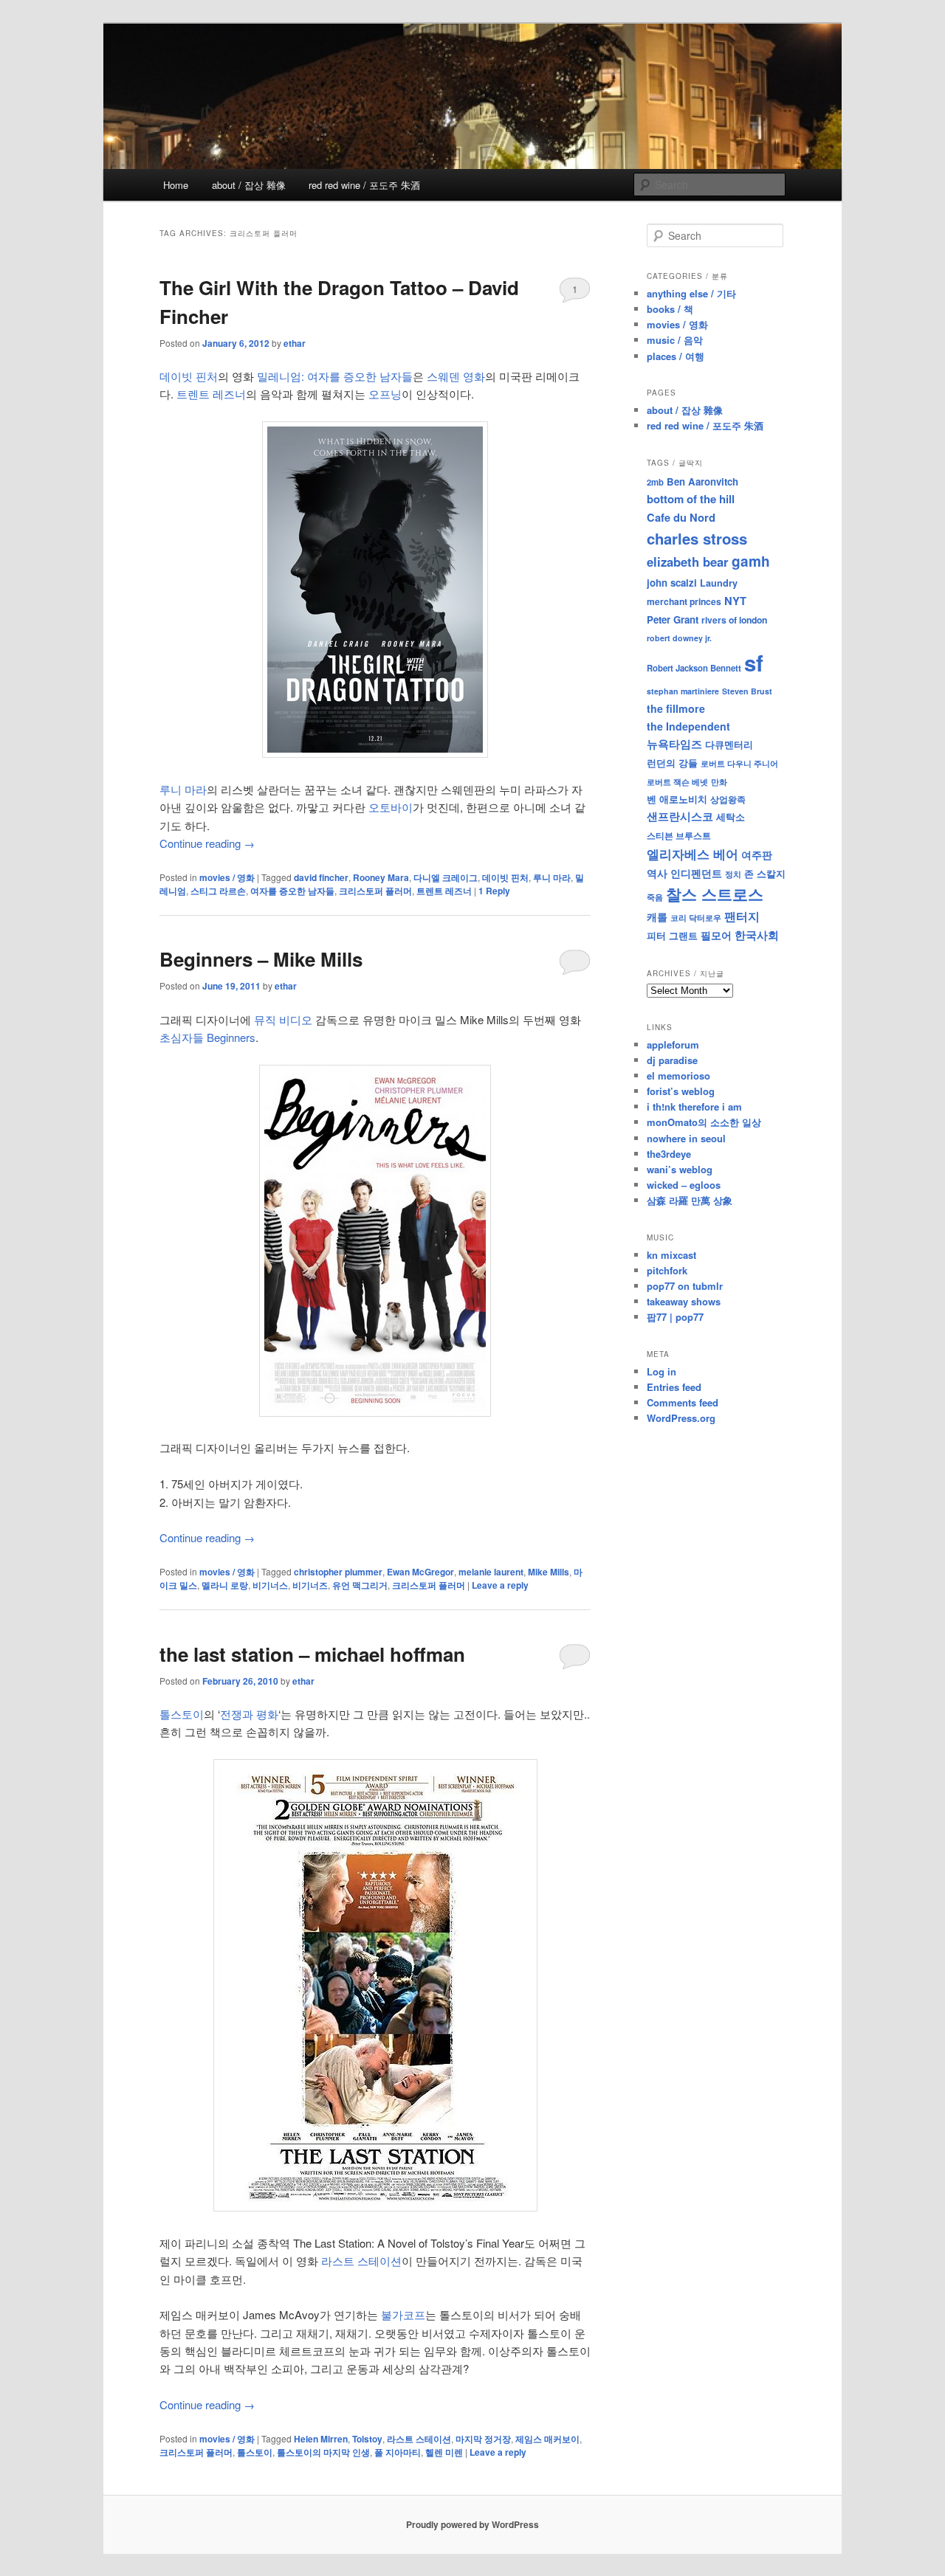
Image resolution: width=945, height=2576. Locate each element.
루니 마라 (183, 789)
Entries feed (674, 1387)
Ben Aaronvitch (702, 481)
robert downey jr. (679, 638)
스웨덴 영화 (456, 376)
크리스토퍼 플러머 (375, 891)
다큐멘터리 (729, 745)
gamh (751, 561)
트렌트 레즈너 (211, 394)
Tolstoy (367, 2439)
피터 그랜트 (672, 935)
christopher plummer (338, 1572)
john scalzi (672, 583)
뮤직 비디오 (283, 1019)
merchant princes (684, 601)
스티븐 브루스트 (679, 835)
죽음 (655, 897)
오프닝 (385, 394)
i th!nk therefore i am (694, 1106)
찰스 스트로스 (715, 894)
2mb (655, 482)
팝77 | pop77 (675, 1317)
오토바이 (391, 807)
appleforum (673, 1044)
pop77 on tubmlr (685, 1286)
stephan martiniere (683, 691)
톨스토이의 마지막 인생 (323, 2452)
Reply (494, 891)
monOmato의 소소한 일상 (704, 1122)
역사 (657, 873)
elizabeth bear (688, 562)
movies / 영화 (227, 877)
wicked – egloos (684, 1185)
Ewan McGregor (420, 1572)
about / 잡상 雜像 (249, 185)
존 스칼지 (765, 873)
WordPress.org (681, 1418)
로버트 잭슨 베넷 (677, 781)
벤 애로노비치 (677, 799)
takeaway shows (684, 1301)
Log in (661, 1371)
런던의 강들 (672, 763)
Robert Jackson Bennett (694, 668)
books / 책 (670, 309)
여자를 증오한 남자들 (292, 891)
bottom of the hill (691, 499)
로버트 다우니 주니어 (739, 763)
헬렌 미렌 (444, 2452)
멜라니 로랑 (225, 1585)
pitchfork (667, 1270)
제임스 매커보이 (547, 2439)
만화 (719, 781)
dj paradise (672, 1060)
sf (754, 663)
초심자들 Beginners (207, 1037)
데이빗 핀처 (189, 376)
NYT (735, 601)
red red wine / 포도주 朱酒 (364, 185)
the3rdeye (669, 1154)
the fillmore (676, 708)
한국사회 (757, 935)
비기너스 (270, 1585)
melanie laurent (491, 1572)
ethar (295, 343)
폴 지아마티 (398, 2452)
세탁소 (731, 816)
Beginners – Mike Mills (261, 959)
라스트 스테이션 (361, 2261)
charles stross (697, 538)
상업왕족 (728, 799)
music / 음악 (675, 340)
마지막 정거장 (483, 2439)
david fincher (321, 877)
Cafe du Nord (681, 517)
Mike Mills (549, 1572)
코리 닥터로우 (696, 917)
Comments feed (683, 1402)
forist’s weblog (681, 1091)
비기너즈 (310, 1585)
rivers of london (734, 620)
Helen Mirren (321, 2439)
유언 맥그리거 (360, 1585)
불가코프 (403, 2314)
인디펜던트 (696, 873)
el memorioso (678, 1075)
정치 (733, 874)
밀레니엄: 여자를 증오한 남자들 (335, 376)
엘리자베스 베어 (693, 854)
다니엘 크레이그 (446, 877)
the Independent (688, 726)
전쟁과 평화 (249, 1714)
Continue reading (207, 843)
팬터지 (742, 916)
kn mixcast (671, 1255)
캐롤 (657, 917)
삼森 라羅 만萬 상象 (690, 1200)
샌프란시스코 (680, 816)
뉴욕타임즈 (674, 744)
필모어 (716, 935)
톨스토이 (182, 1714)
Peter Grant (673, 619)
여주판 (757, 855)
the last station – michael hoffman (312, 1654)
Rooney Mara (381, 877)
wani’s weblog (680, 1169)
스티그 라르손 (218, 891)
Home (176, 185)
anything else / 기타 (691, 293)
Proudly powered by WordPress (472, 2524)
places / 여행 (676, 356)
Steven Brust (747, 691)
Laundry (719, 583)
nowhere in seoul (686, 1138)
